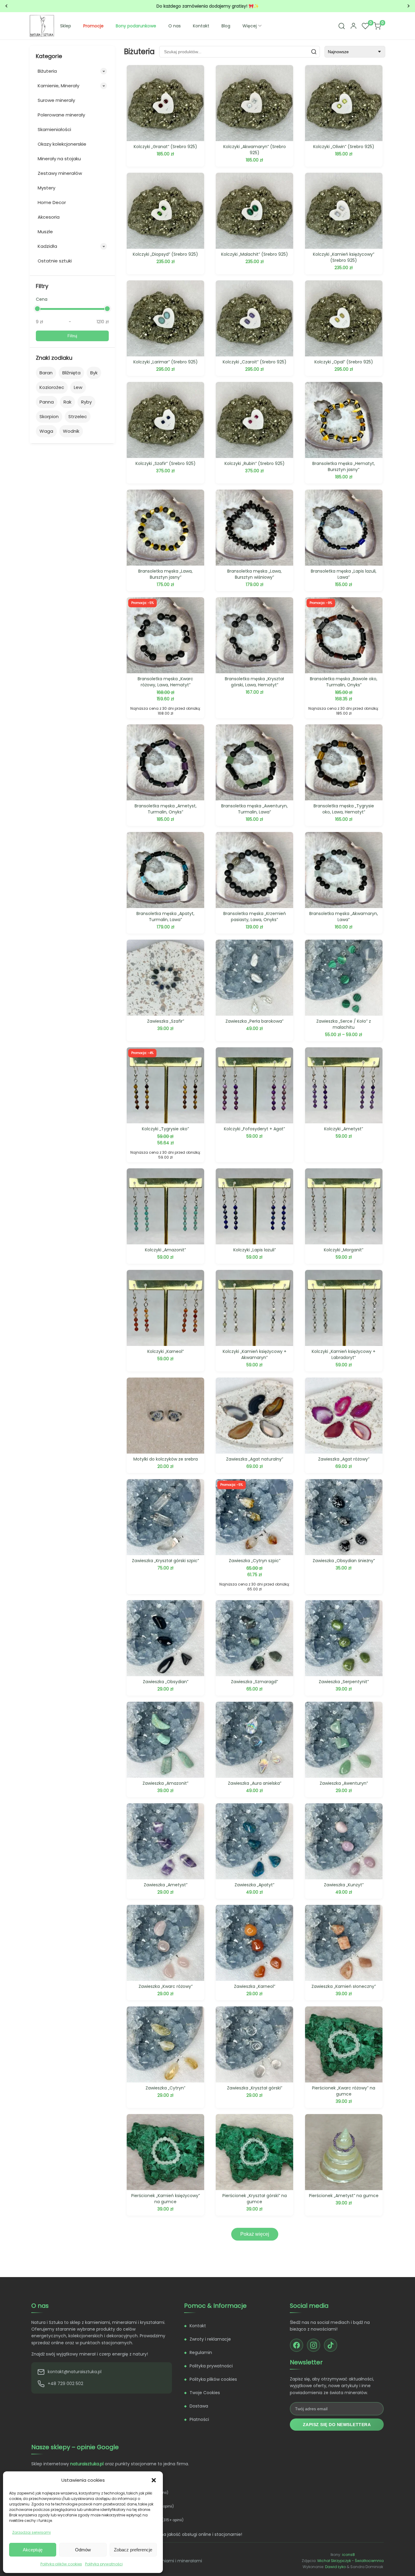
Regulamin (201, 2352)
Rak (67, 402)
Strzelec (78, 416)
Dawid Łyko (335, 2567)
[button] (154, 2480)
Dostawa (199, 2406)
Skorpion (49, 416)
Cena (42, 299)
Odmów (83, 2550)
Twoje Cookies (205, 2393)
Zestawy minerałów (60, 173)
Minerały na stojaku (59, 159)
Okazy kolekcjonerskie (62, 144)
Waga (46, 431)
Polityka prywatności (104, 2564)
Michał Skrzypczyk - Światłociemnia (351, 2561)
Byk (94, 373)
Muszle (45, 232)
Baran (46, 373)
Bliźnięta (71, 373)
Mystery (46, 188)
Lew (78, 387)
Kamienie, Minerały (58, 86)
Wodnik (71, 431)
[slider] (37, 309)
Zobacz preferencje (133, 2550)
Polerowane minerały (61, 115)
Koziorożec (52, 387)
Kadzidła (47, 246)
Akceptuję (33, 2550)
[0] (365, 26)
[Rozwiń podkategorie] (104, 71)
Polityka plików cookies (61, 2564)
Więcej (250, 26)
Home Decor (52, 202)
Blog (226, 26)
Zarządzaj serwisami (31, 2532)
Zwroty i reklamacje (210, 2339)
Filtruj (72, 336)
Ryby (86, 402)
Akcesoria (49, 217)
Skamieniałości (54, 129)
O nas (175, 26)
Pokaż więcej (255, 2234)
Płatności (199, 2419)
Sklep (66, 26)
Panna (47, 402)
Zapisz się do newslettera (337, 2425)
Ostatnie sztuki (55, 261)
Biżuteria (47, 71)
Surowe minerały (56, 100)
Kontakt (201, 26)
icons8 (348, 2555)
